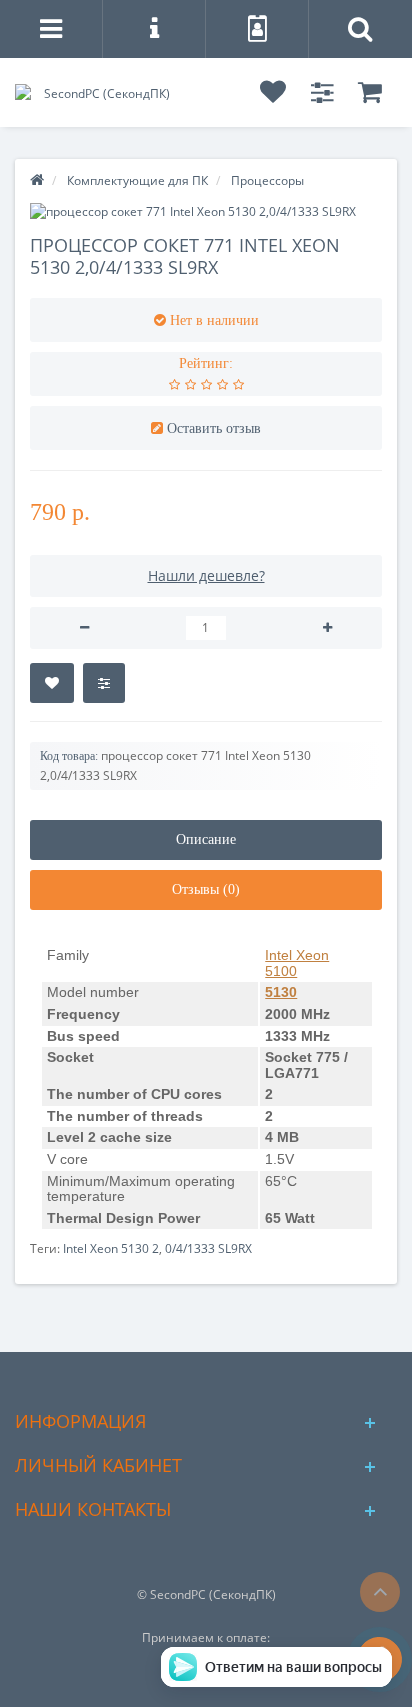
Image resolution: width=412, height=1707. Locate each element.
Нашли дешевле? (206, 575)
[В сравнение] (104, 683)
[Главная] (37, 180)
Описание (206, 839)
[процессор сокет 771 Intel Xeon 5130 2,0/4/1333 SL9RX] (206, 211)
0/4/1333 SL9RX (208, 1248)
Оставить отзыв (214, 428)
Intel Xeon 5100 (297, 963)
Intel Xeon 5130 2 (111, 1248)
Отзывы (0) (206, 889)
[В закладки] (52, 683)
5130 (281, 992)
